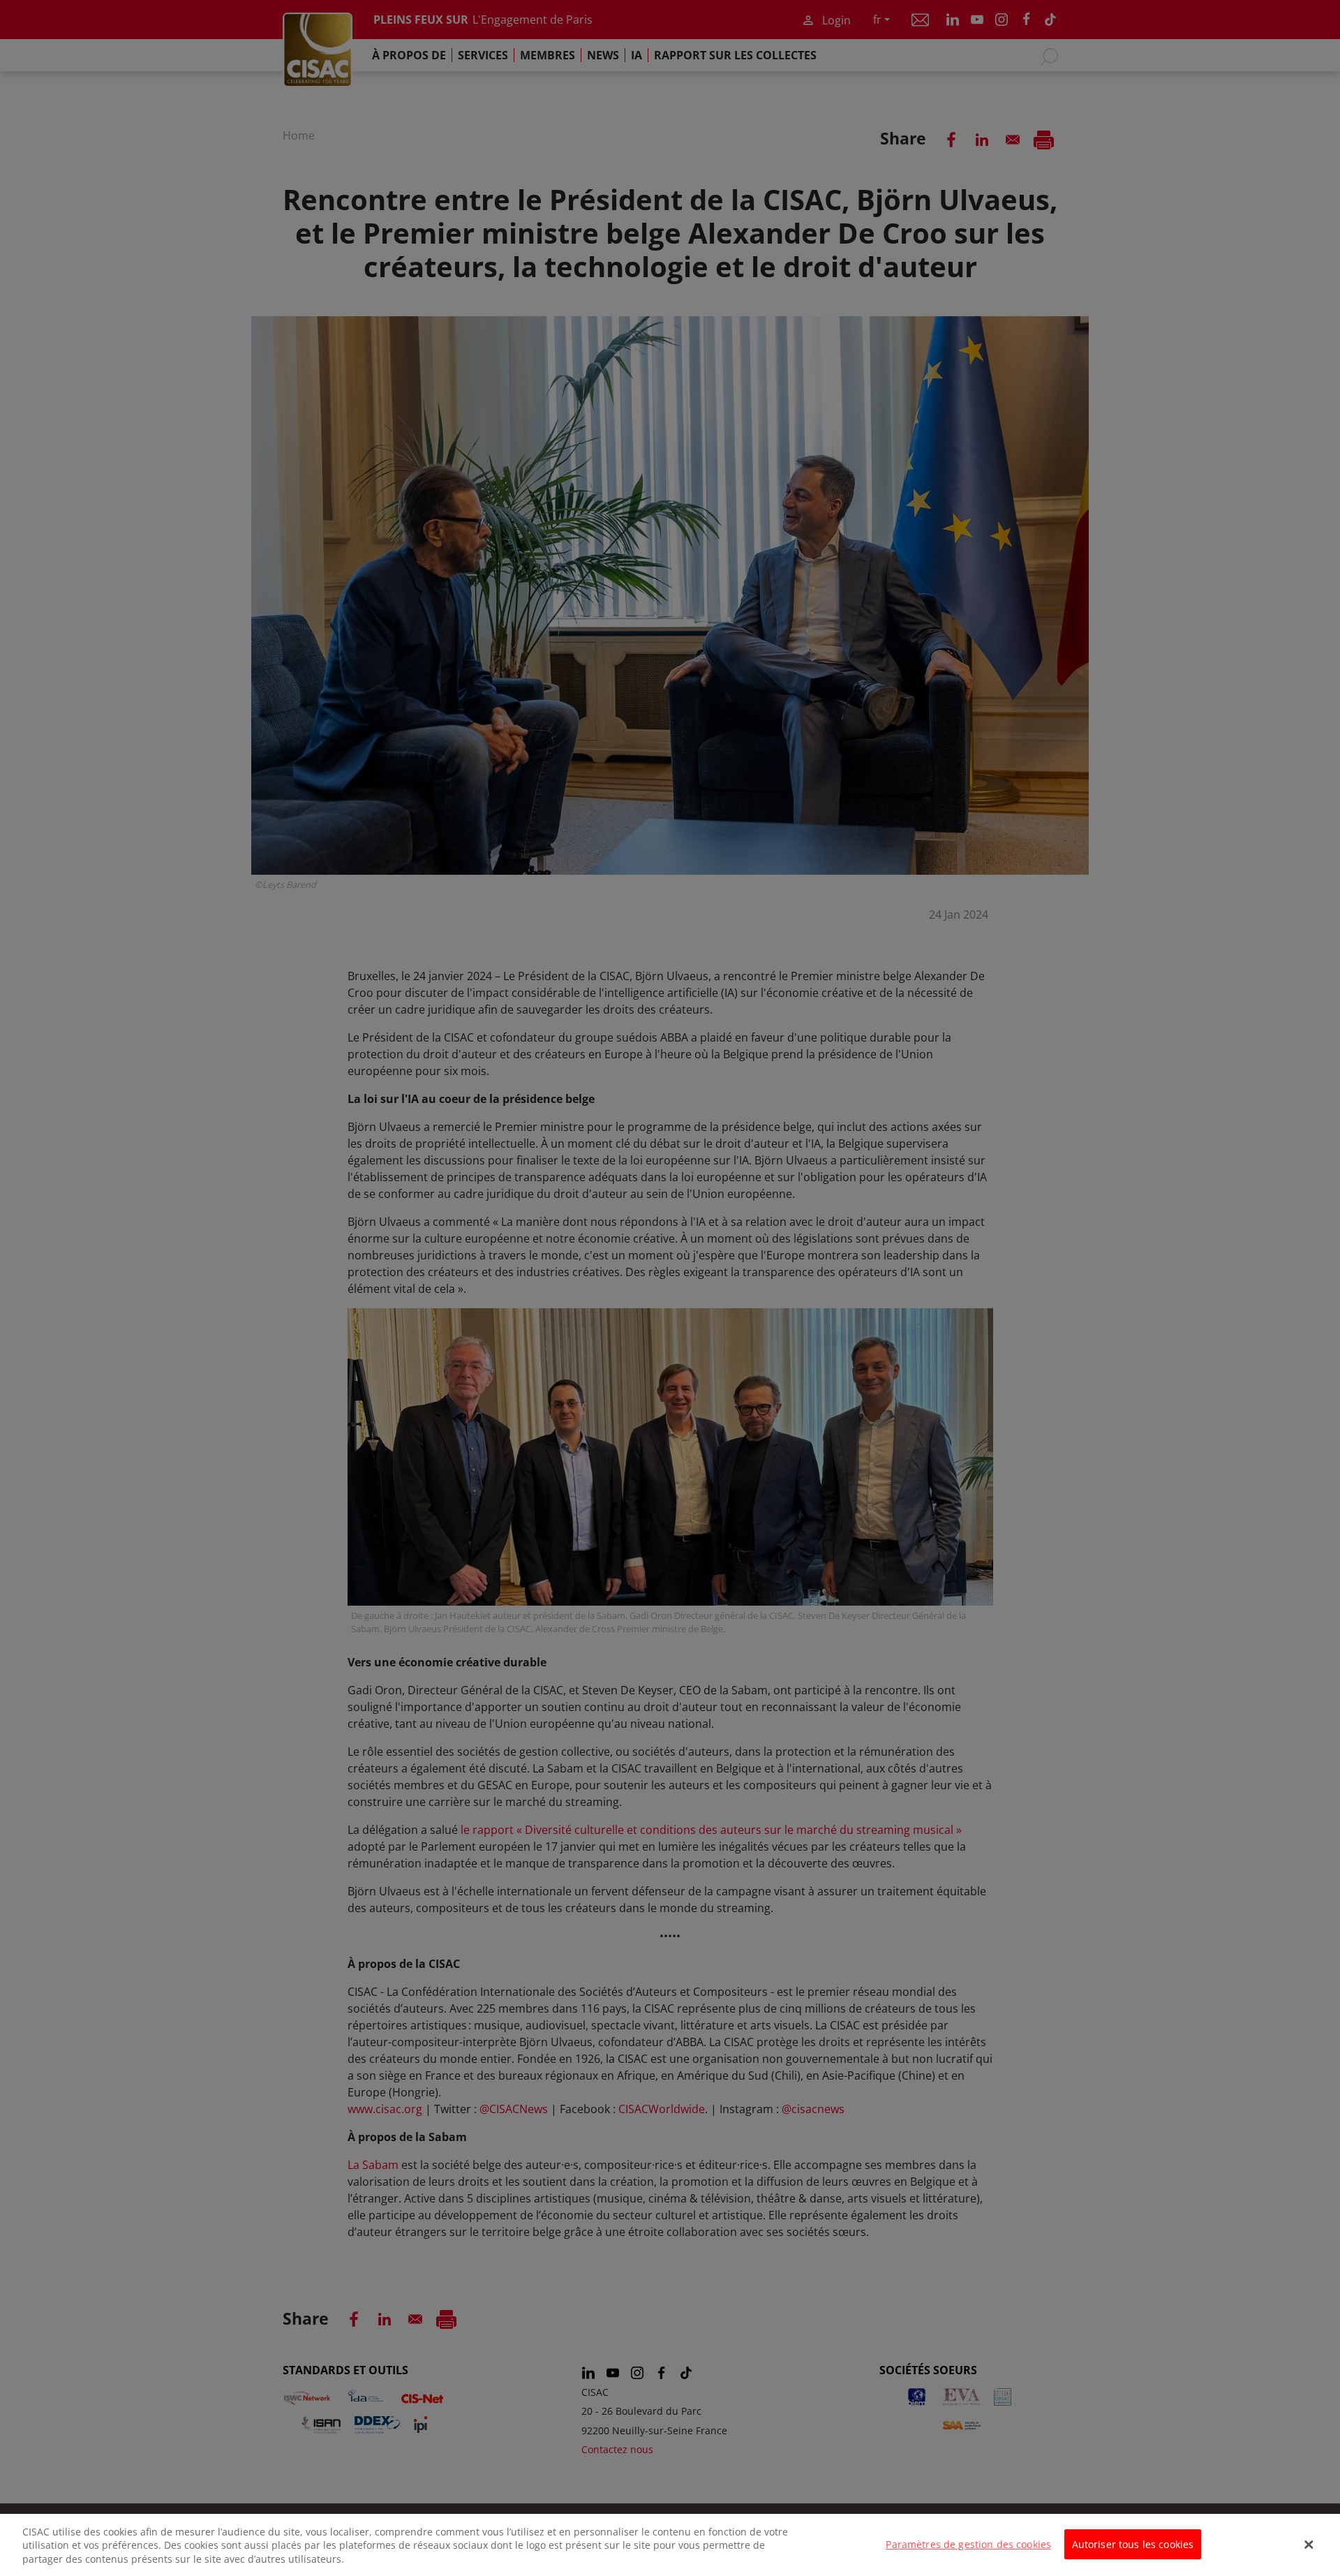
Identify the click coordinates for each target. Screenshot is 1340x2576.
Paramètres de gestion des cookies (968, 2544)
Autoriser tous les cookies (1133, 2544)
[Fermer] (1309, 2545)
